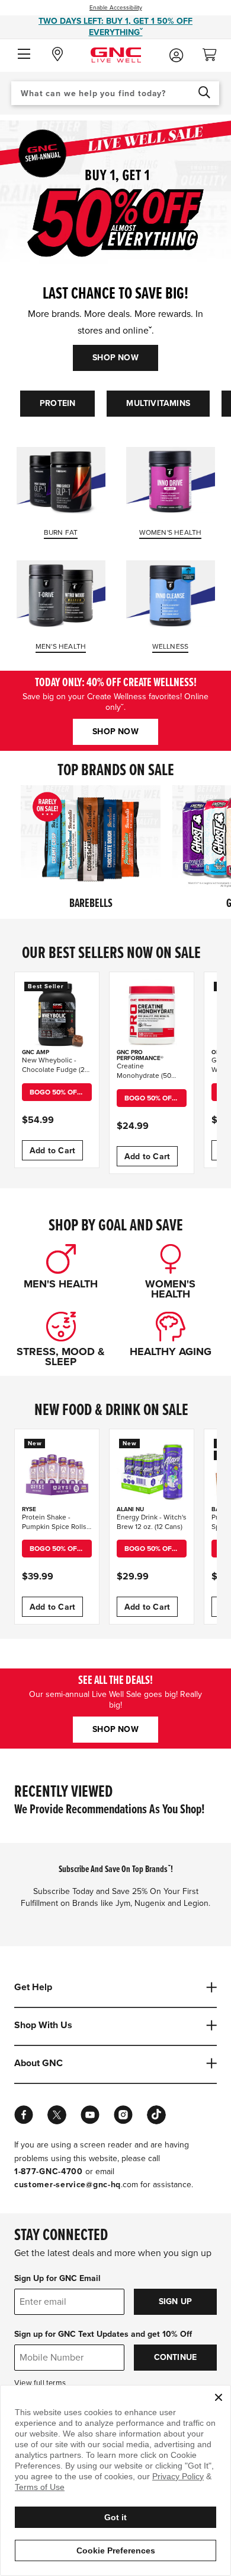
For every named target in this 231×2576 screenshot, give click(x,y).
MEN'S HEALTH (61, 646)
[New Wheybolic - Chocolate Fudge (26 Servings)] (57, 1014)
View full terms (40, 2383)
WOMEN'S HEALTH (171, 532)
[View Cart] (214, 51)
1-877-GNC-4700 (49, 2171)
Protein (57, 403)
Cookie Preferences (116, 2550)
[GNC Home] (116, 54)
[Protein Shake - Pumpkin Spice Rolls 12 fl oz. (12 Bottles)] (57, 1471)
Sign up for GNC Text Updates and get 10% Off (103, 2334)
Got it (115, 2517)
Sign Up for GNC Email (57, 2278)
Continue (176, 2357)
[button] (24, 55)
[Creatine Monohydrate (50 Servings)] (152, 1014)
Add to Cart (52, 1151)
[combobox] (115, 93)
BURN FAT (61, 532)
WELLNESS (171, 646)
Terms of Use (40, 2487)
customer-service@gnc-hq (68, 2185)
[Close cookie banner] (219, 2397)
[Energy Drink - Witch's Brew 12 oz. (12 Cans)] (152, 1471)
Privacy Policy (178, 2476)
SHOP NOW (115, 358)
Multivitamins (158, 403)
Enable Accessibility (116, 8)
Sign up (175, 2301)
